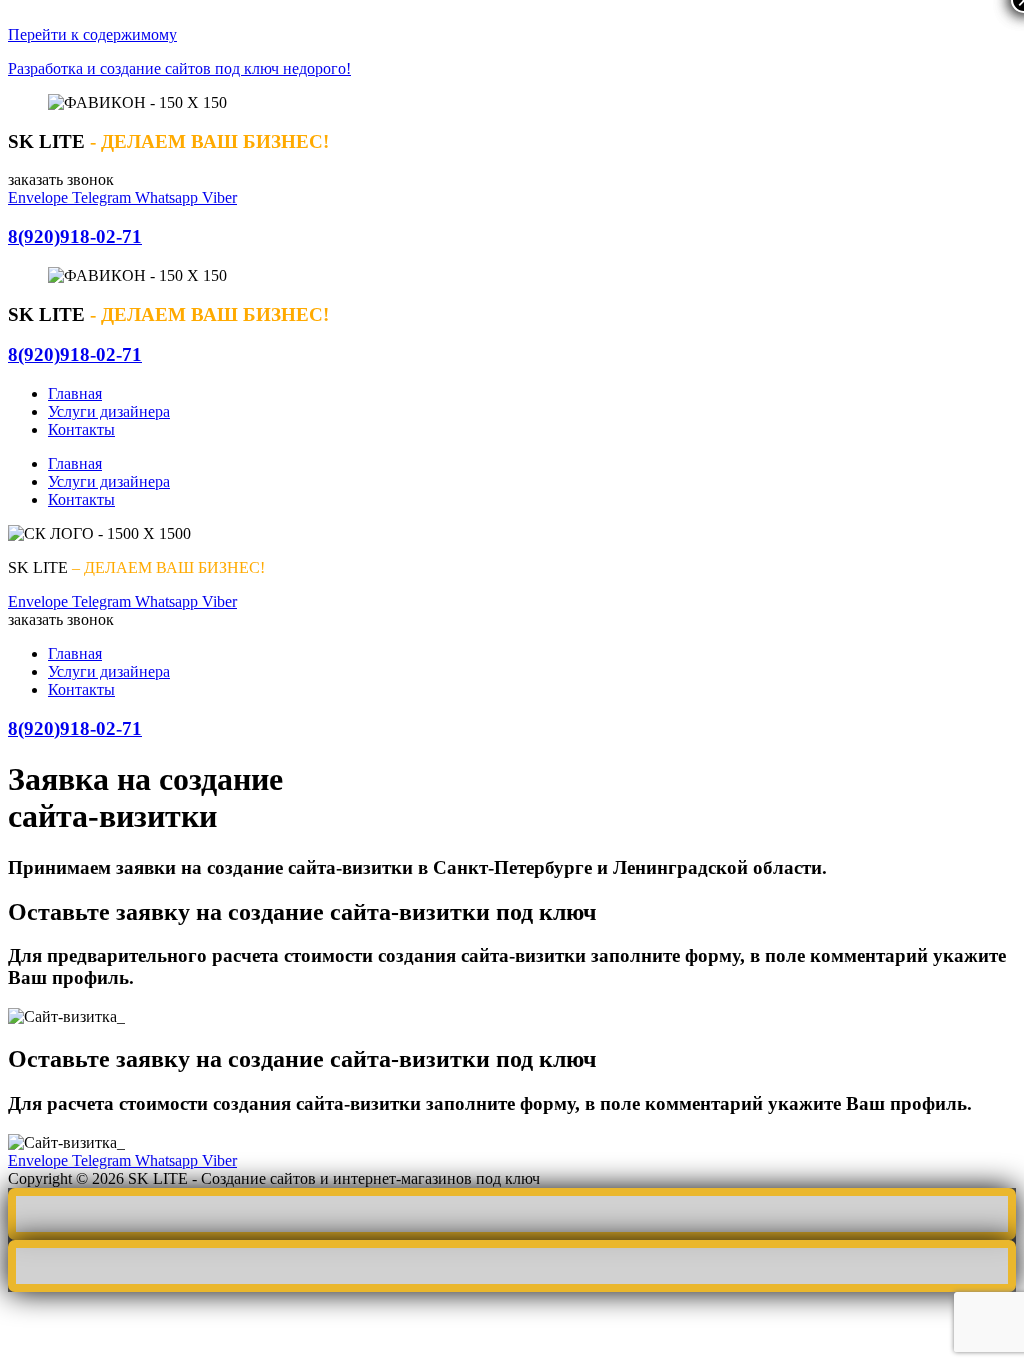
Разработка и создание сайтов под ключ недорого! (179, 68)
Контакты (81, 429)
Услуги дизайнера (109, 411)
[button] (61, 179)
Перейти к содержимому (92, 34)
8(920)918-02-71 (75, 236)
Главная (75, 393)
